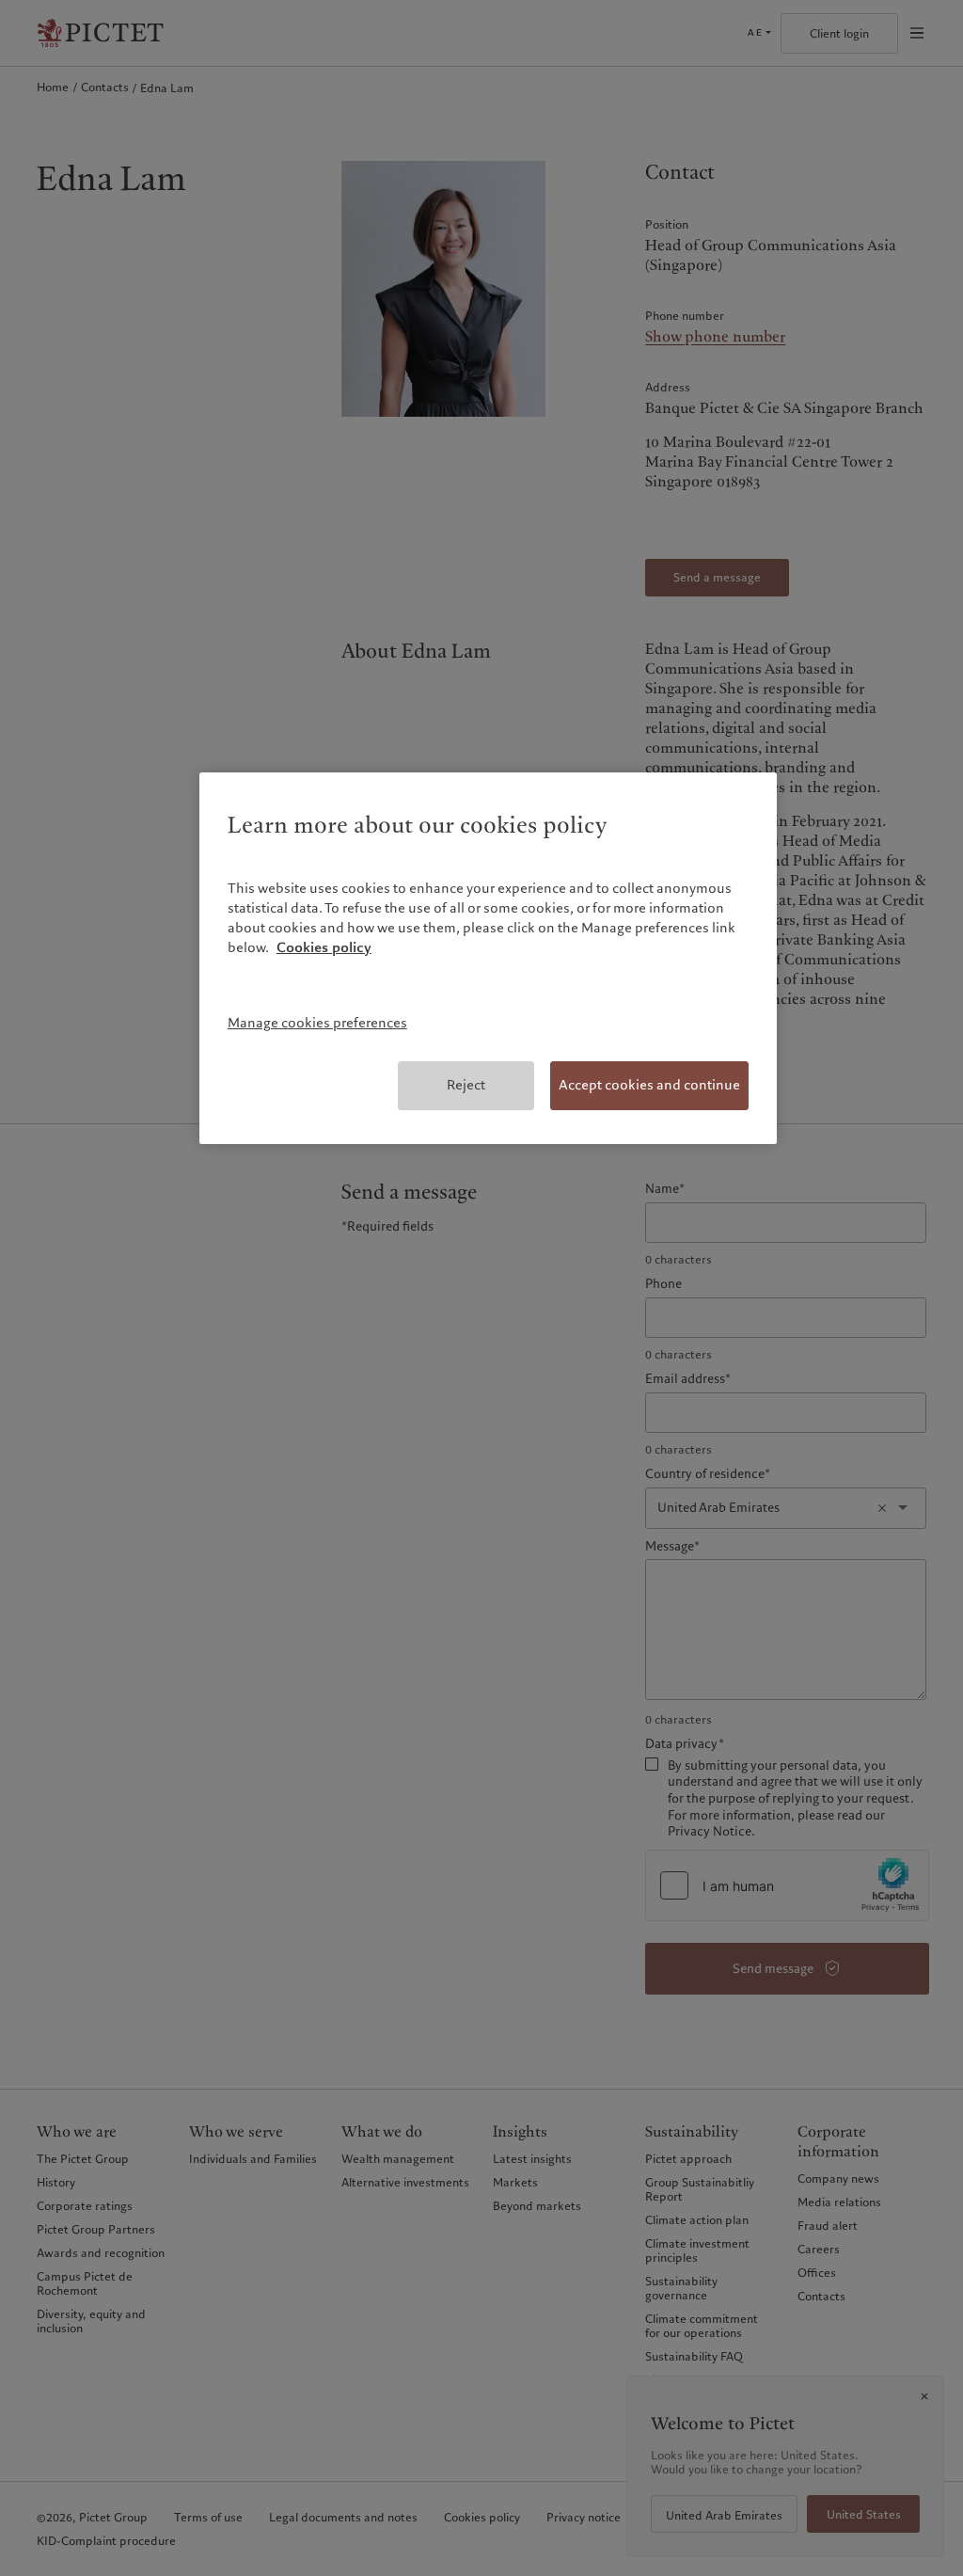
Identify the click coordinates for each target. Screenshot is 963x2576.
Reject (466, 1085)
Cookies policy (324, 947)
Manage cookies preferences (317, 1023)
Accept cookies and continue (649, 1085)
